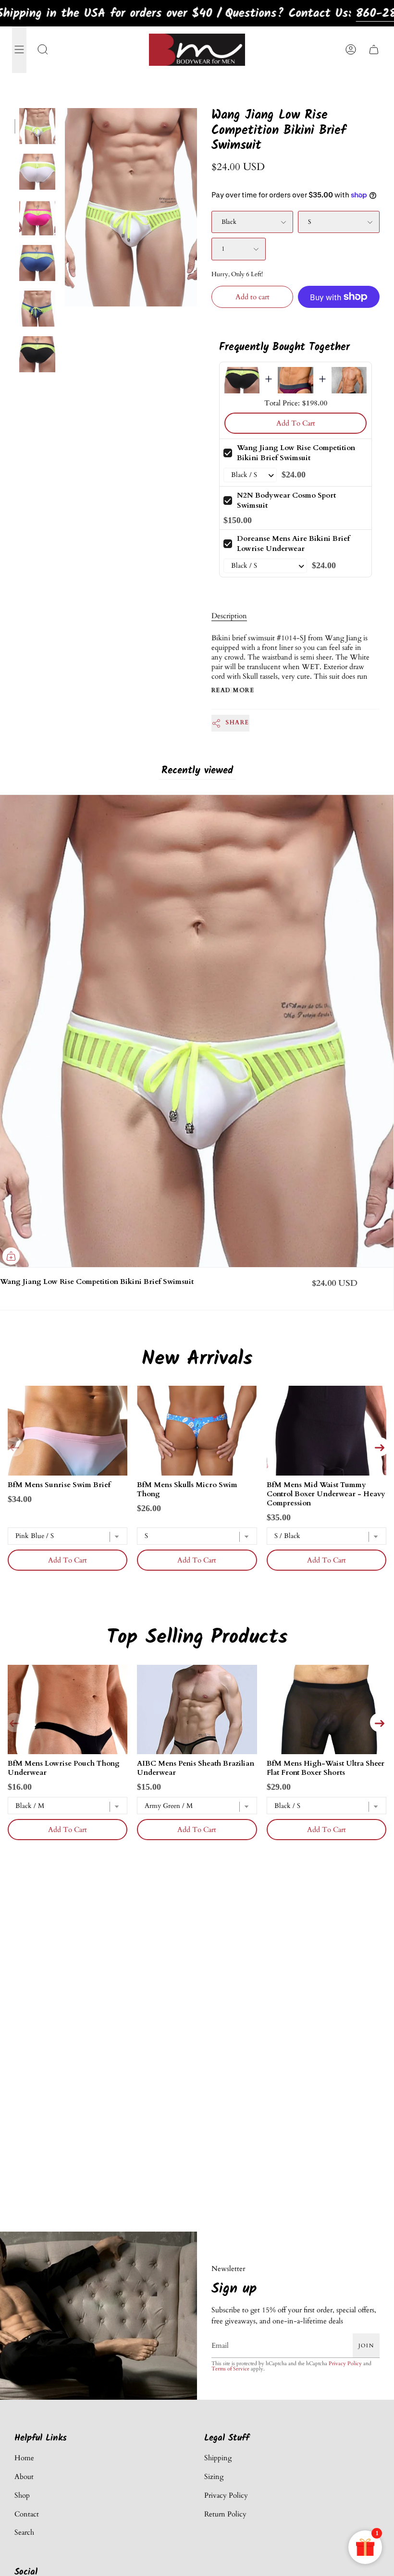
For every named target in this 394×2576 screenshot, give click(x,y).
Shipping (218, 2458)
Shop (22, 2495)
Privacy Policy (345, 2363)
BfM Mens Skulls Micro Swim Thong (187, 1489)
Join (366, 2345)
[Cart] (374, 50)
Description (229, 616)
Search (24, 2532)
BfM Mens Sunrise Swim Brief (59, 1485)
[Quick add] (11, 1256)
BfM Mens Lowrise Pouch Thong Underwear (64, 1768)
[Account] (351, 50)
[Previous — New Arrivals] (14, 1447)
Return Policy (225, 2514)
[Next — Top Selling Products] (380, 1722)
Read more (233, 690)
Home (24, 2458)
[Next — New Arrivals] (380, 1447)
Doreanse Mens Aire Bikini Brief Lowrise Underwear (293, 543)
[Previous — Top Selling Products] (14, 1722)
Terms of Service (230, 2368)
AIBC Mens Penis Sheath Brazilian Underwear (196, 1768)
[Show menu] (19, 50)
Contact (27, 2514)
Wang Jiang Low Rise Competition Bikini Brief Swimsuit (296, 453)
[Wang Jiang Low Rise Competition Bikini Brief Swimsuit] (37, 126)
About (24, 2477)
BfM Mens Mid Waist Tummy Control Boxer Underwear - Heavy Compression (326, 1494)
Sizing (214, 2477)
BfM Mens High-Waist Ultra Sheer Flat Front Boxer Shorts (326, 1768)
